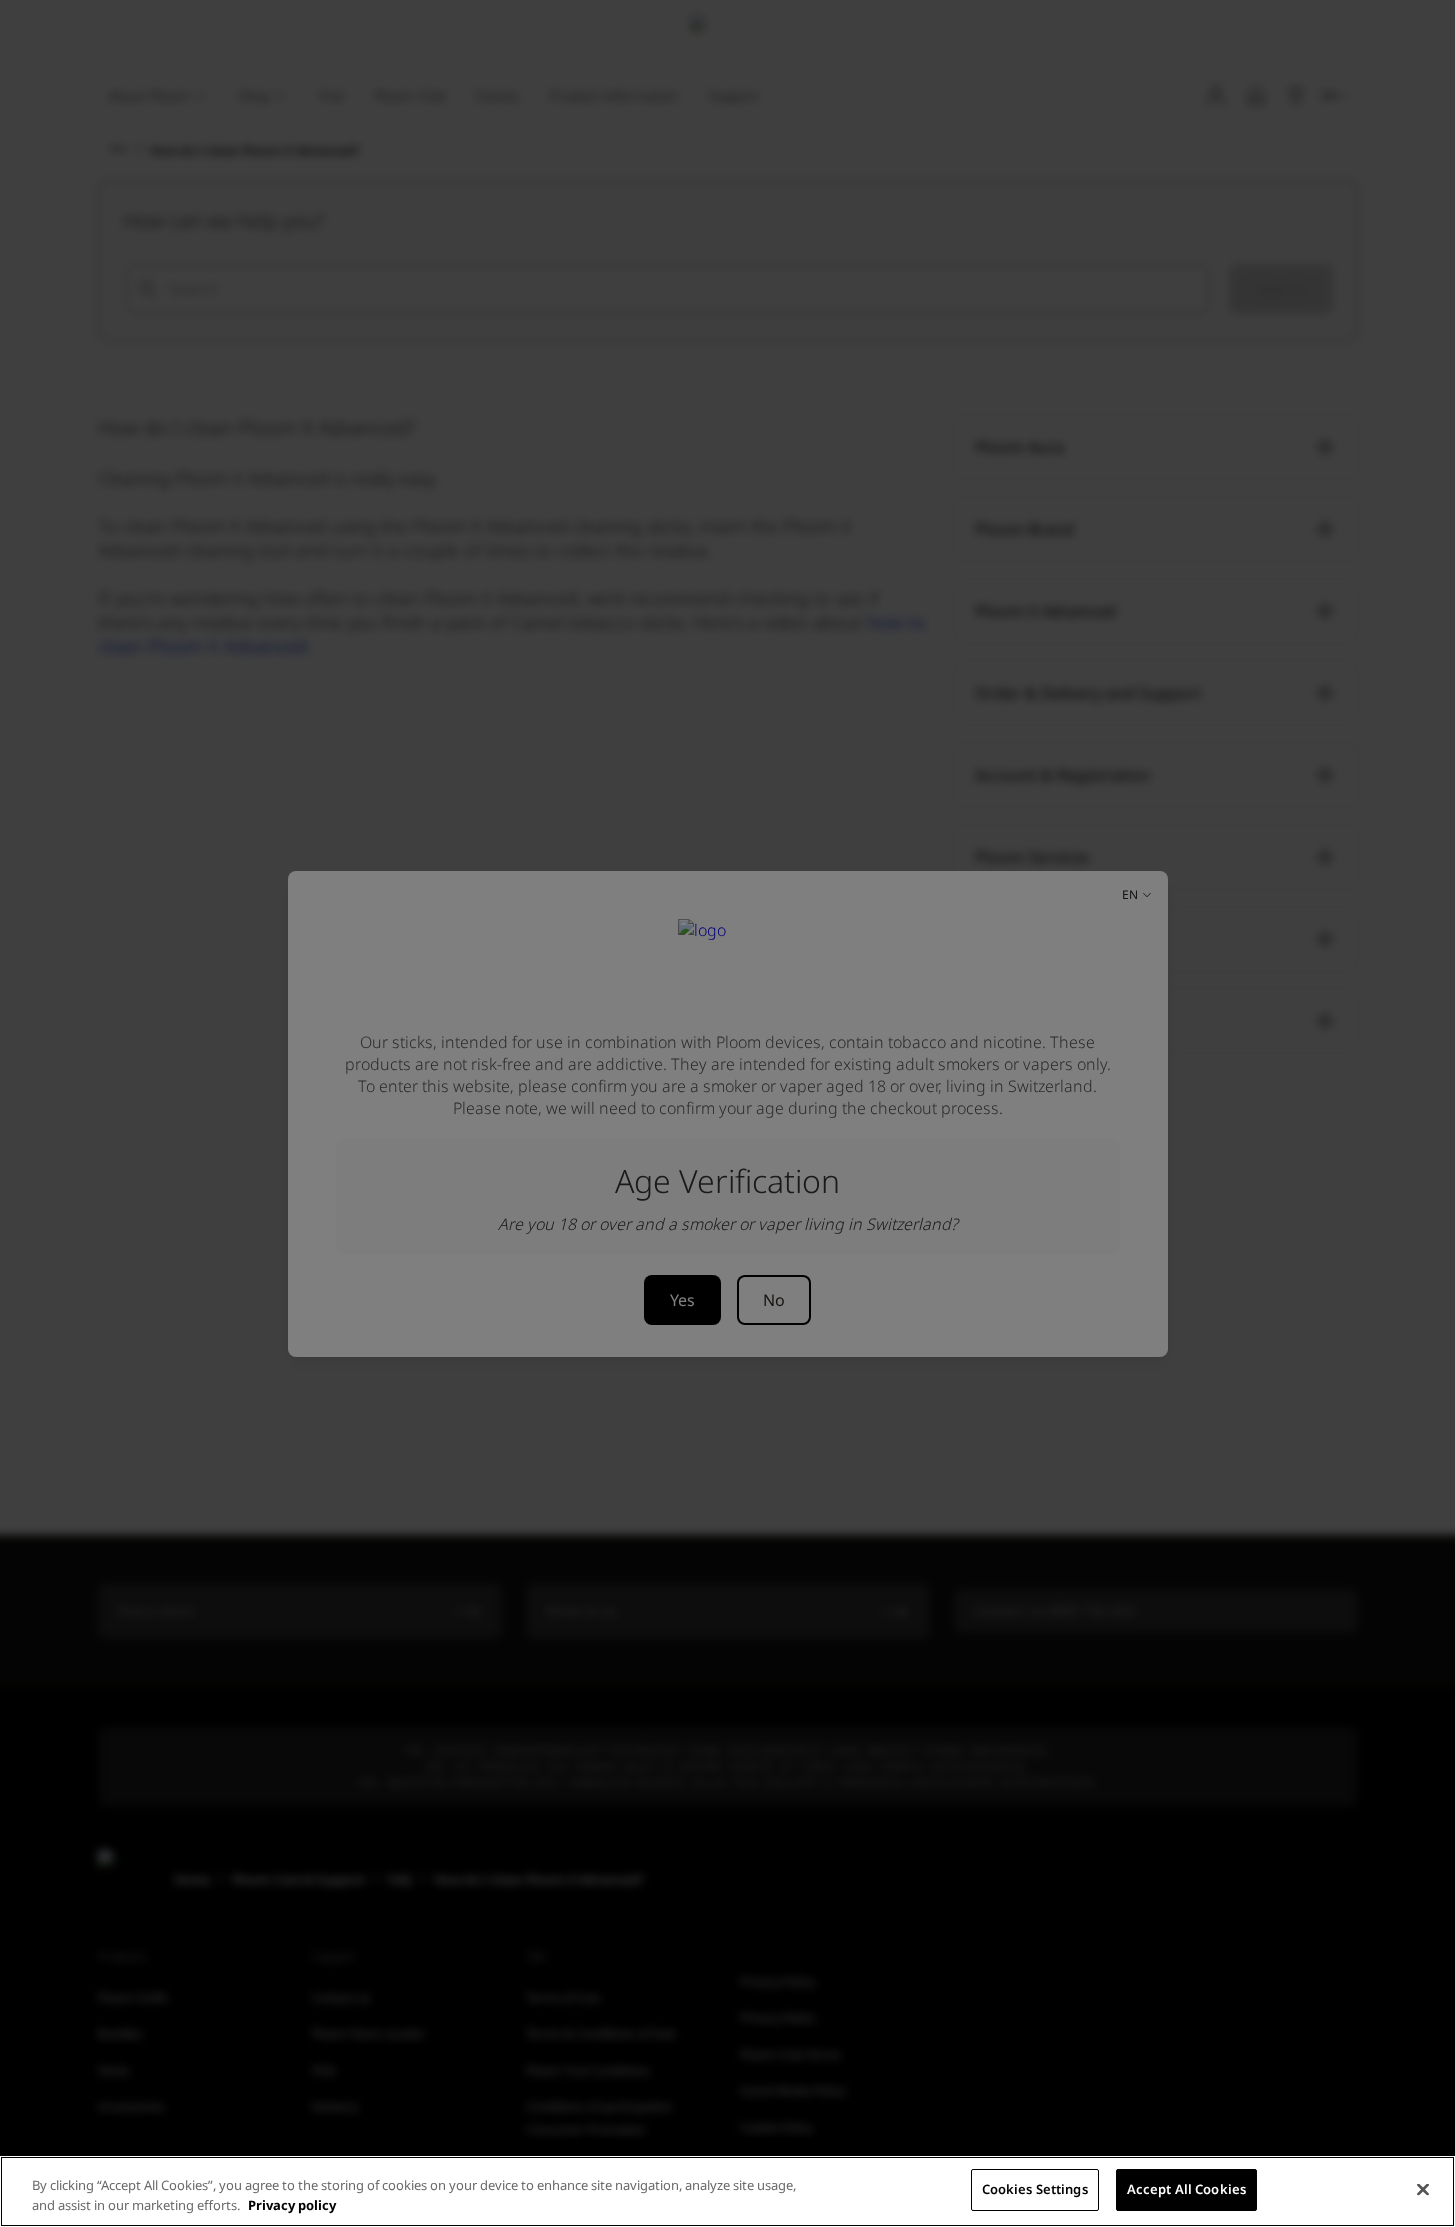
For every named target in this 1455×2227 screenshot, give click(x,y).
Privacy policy (292, 2205)
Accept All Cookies (1186, 2189)
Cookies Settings (1035, 2189)
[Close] (1423, 2189)
